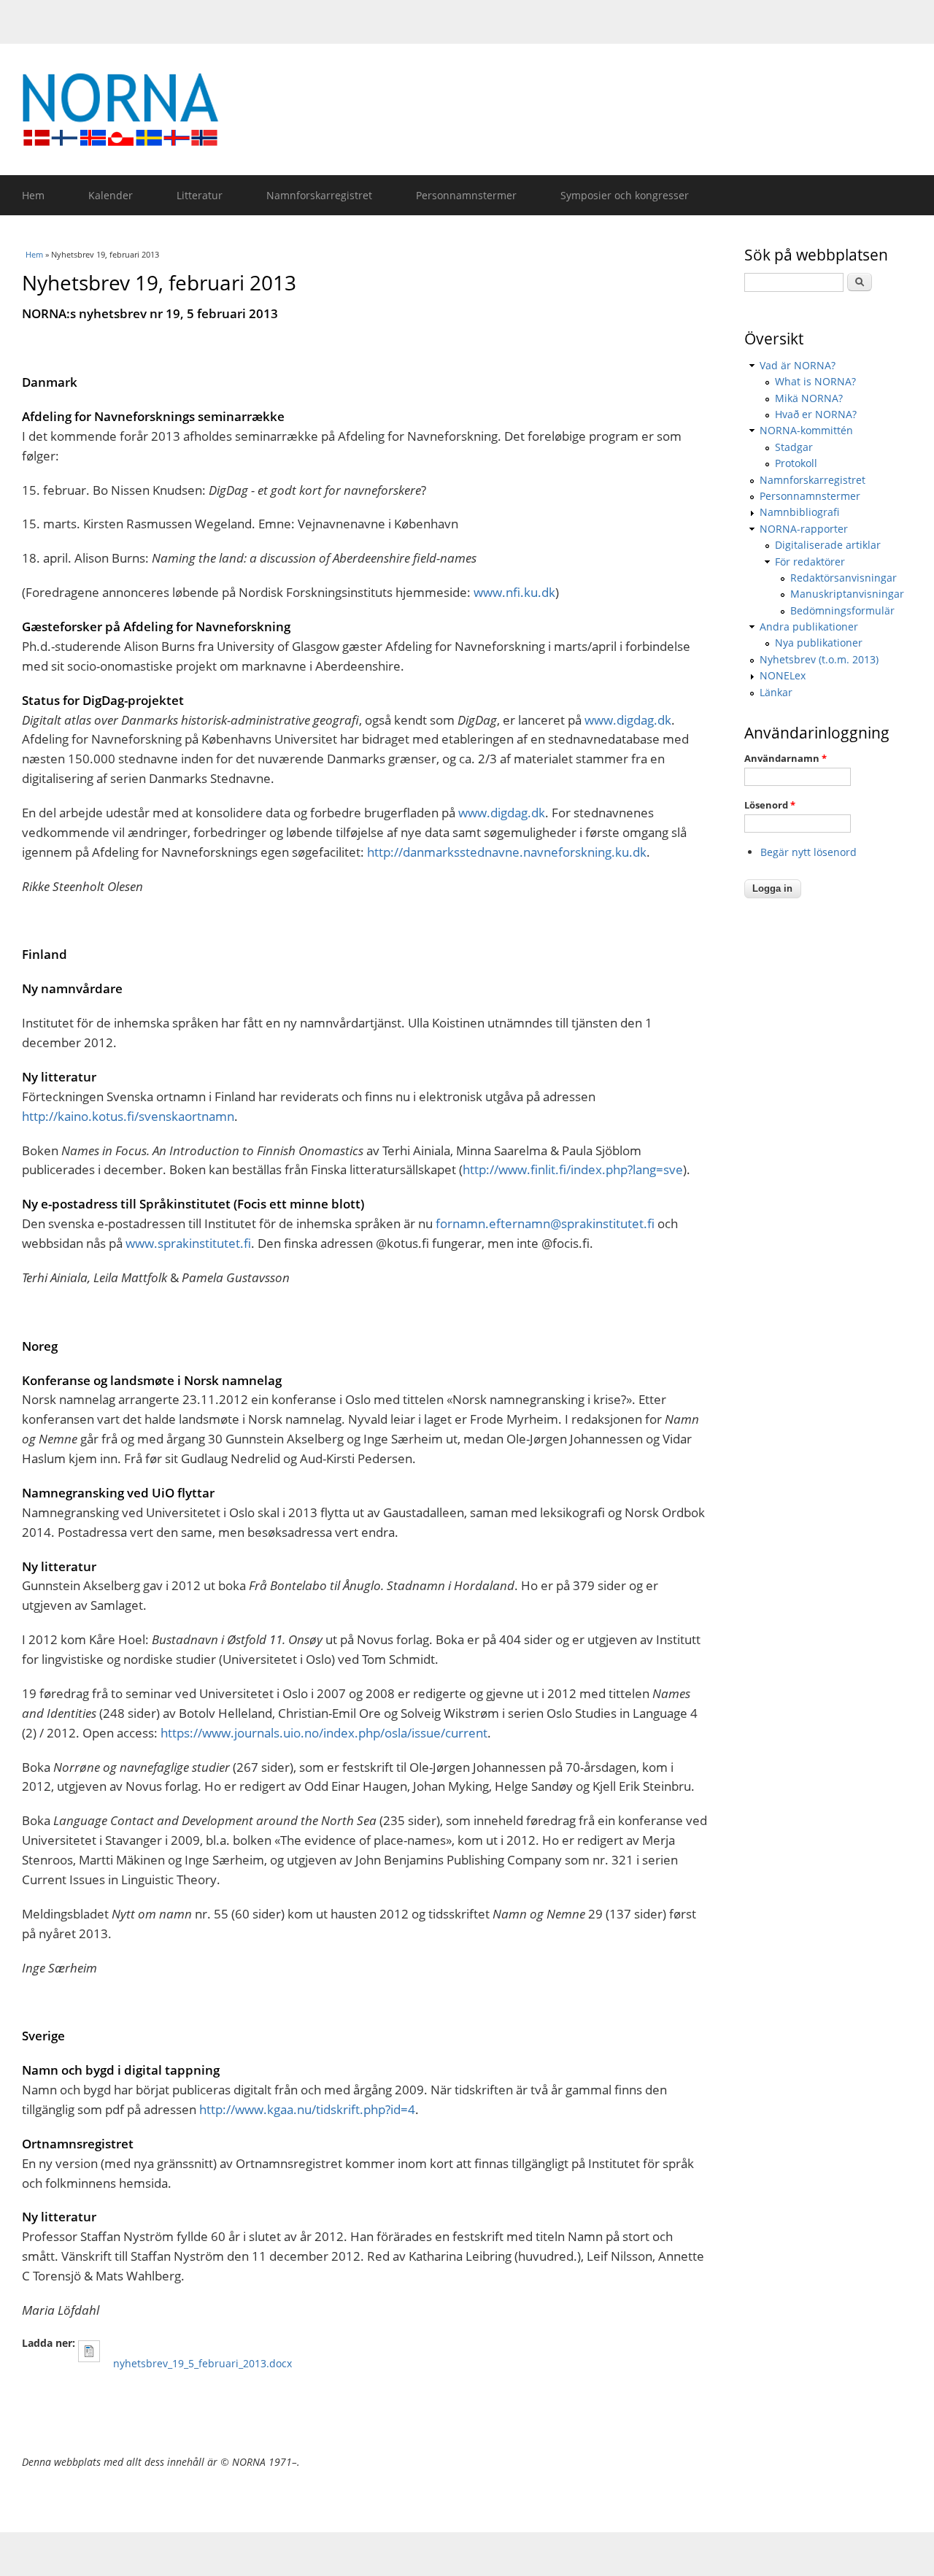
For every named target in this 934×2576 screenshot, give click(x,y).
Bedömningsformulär (842, 610)
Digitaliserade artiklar (828, 545)
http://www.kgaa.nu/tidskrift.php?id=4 (307, 2109)
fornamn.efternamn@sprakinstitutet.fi (545, 1223)
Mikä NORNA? (809, 398)
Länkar (776, 692)
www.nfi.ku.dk (514, 592)
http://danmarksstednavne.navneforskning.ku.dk (507, 852)
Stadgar (794, 447)
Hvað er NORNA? (816, 414)
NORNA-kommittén (806, 430)
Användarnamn (786, 758)
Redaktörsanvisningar (844, 578)
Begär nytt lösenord (808, 852)
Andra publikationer (809, 626)
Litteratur (200, 195)
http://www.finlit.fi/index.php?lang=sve (573, 1169)
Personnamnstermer (466, 195)
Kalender (111, 195)
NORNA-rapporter (804, 529)
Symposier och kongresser (625, 195)
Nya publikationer (819, 643)
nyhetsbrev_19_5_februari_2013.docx (202, 2363)
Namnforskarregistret (319, 195)
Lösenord (770, 805)
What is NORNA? (815, 381)
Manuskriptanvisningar (847, 594)
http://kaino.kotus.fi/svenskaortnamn (128, 1116)
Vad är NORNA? (798, 365)
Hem (33, 195)
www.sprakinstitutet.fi (188, 1243)
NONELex (783, 675)
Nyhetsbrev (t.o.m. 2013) (819, 659)
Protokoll (796, 463)
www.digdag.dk (628, 720)
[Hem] (474, 109)
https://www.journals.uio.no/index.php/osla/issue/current (324, 1733)
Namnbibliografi (799, 512)
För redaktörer (810, 562)
